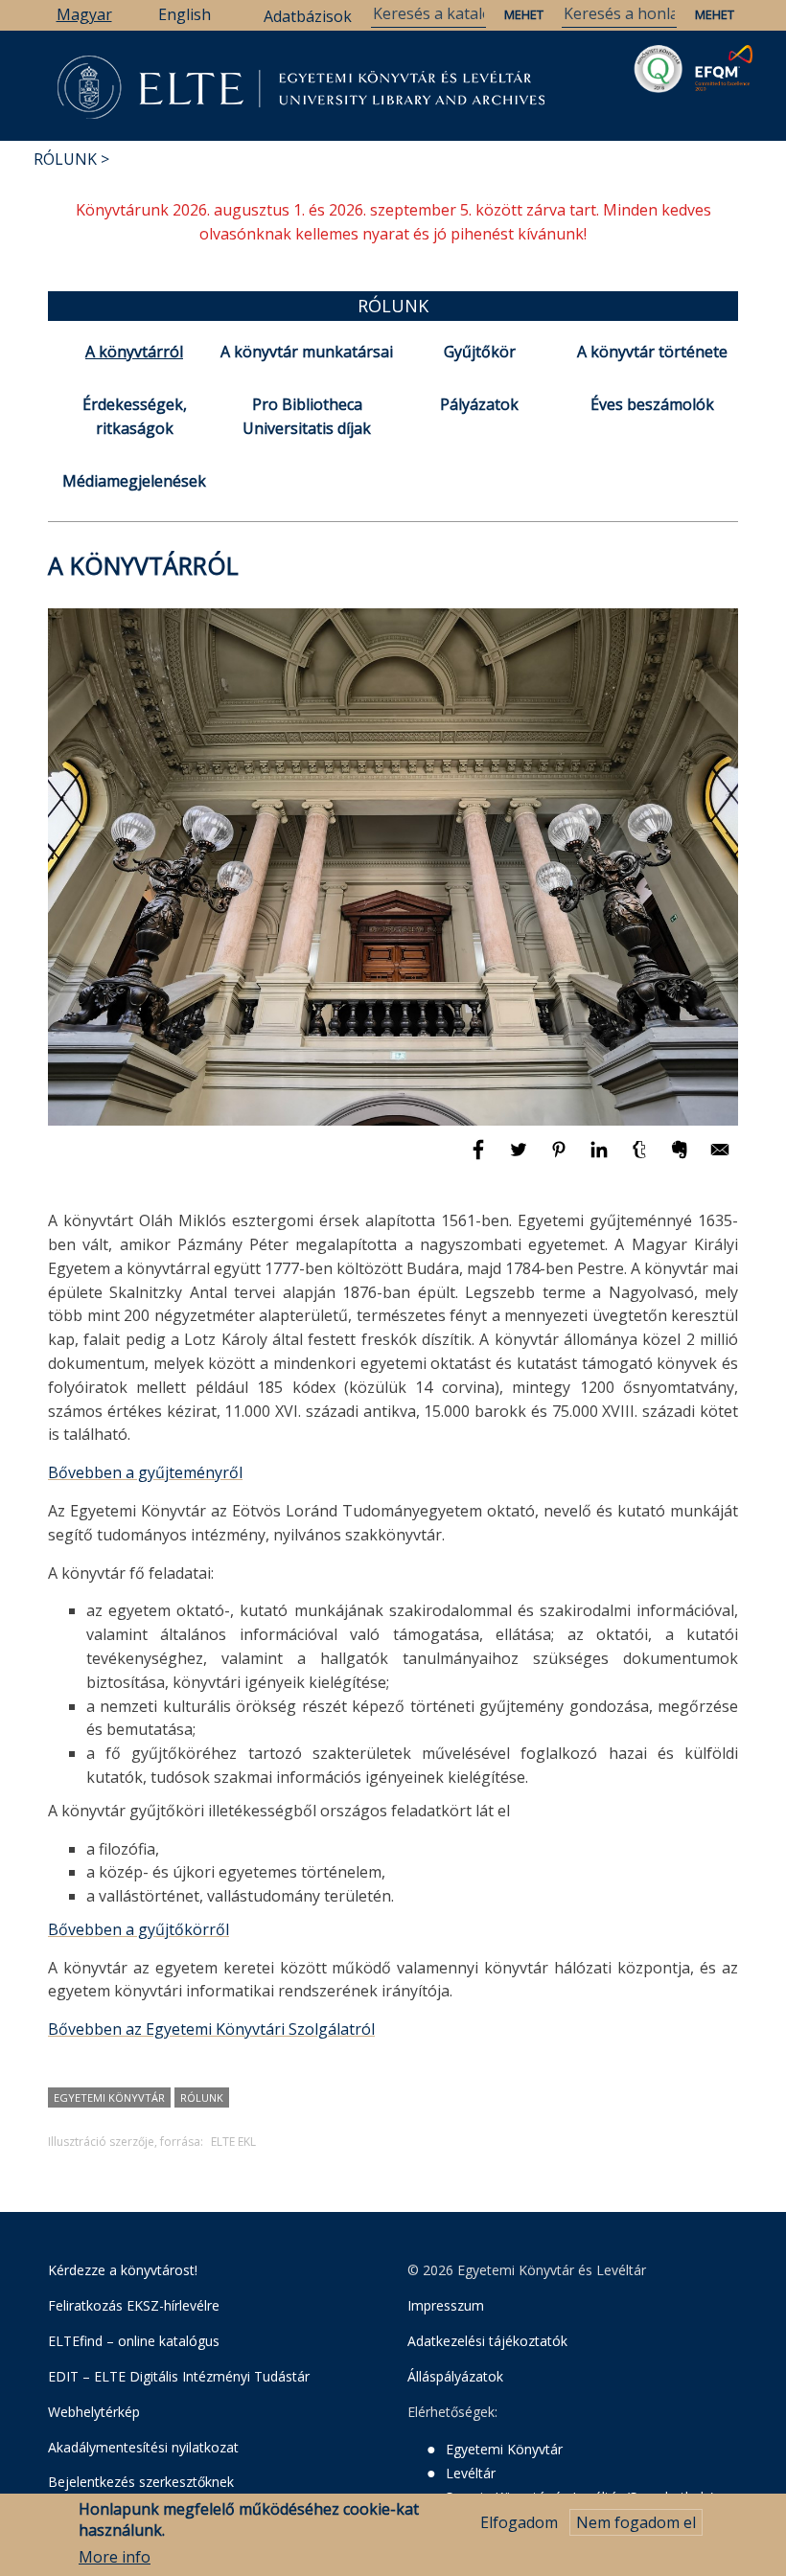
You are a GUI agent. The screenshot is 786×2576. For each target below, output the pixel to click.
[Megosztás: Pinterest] (561, 1158)
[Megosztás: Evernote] (682, 1158)
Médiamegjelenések (134, 481)
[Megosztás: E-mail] (720, 1158)
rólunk (202, 2097)
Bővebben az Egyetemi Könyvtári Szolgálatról (211, 2029)
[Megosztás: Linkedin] (601, 1158)
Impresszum (446, 2305)
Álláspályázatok (455, 2376)
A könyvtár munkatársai (307, 352)
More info (115, 2557)
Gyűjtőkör (480, 352)
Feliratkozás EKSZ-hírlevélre (134, 2305)
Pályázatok (479, 404)
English (185, 14)
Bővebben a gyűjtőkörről (139, 1929)
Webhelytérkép (94, 2412)
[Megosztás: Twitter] (520, 1158)
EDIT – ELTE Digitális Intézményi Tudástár (179, 2376)
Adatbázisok (308, 16)
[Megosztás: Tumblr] (641, 1158)
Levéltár (471, 2473)
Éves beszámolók (652, 404)
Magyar (84, 14)
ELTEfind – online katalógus (134, 2341)
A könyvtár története (652, 352)
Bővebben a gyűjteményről (145, 1472)
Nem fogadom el (636, 2522)
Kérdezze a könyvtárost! (123, 2270)
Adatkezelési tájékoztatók (487, 2341)
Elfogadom (519, 2522)
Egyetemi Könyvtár (109, 2097)
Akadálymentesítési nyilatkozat (143, 2447)
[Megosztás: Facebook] (480, 1158)
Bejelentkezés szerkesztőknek (141, 2482)
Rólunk (65, 159)
